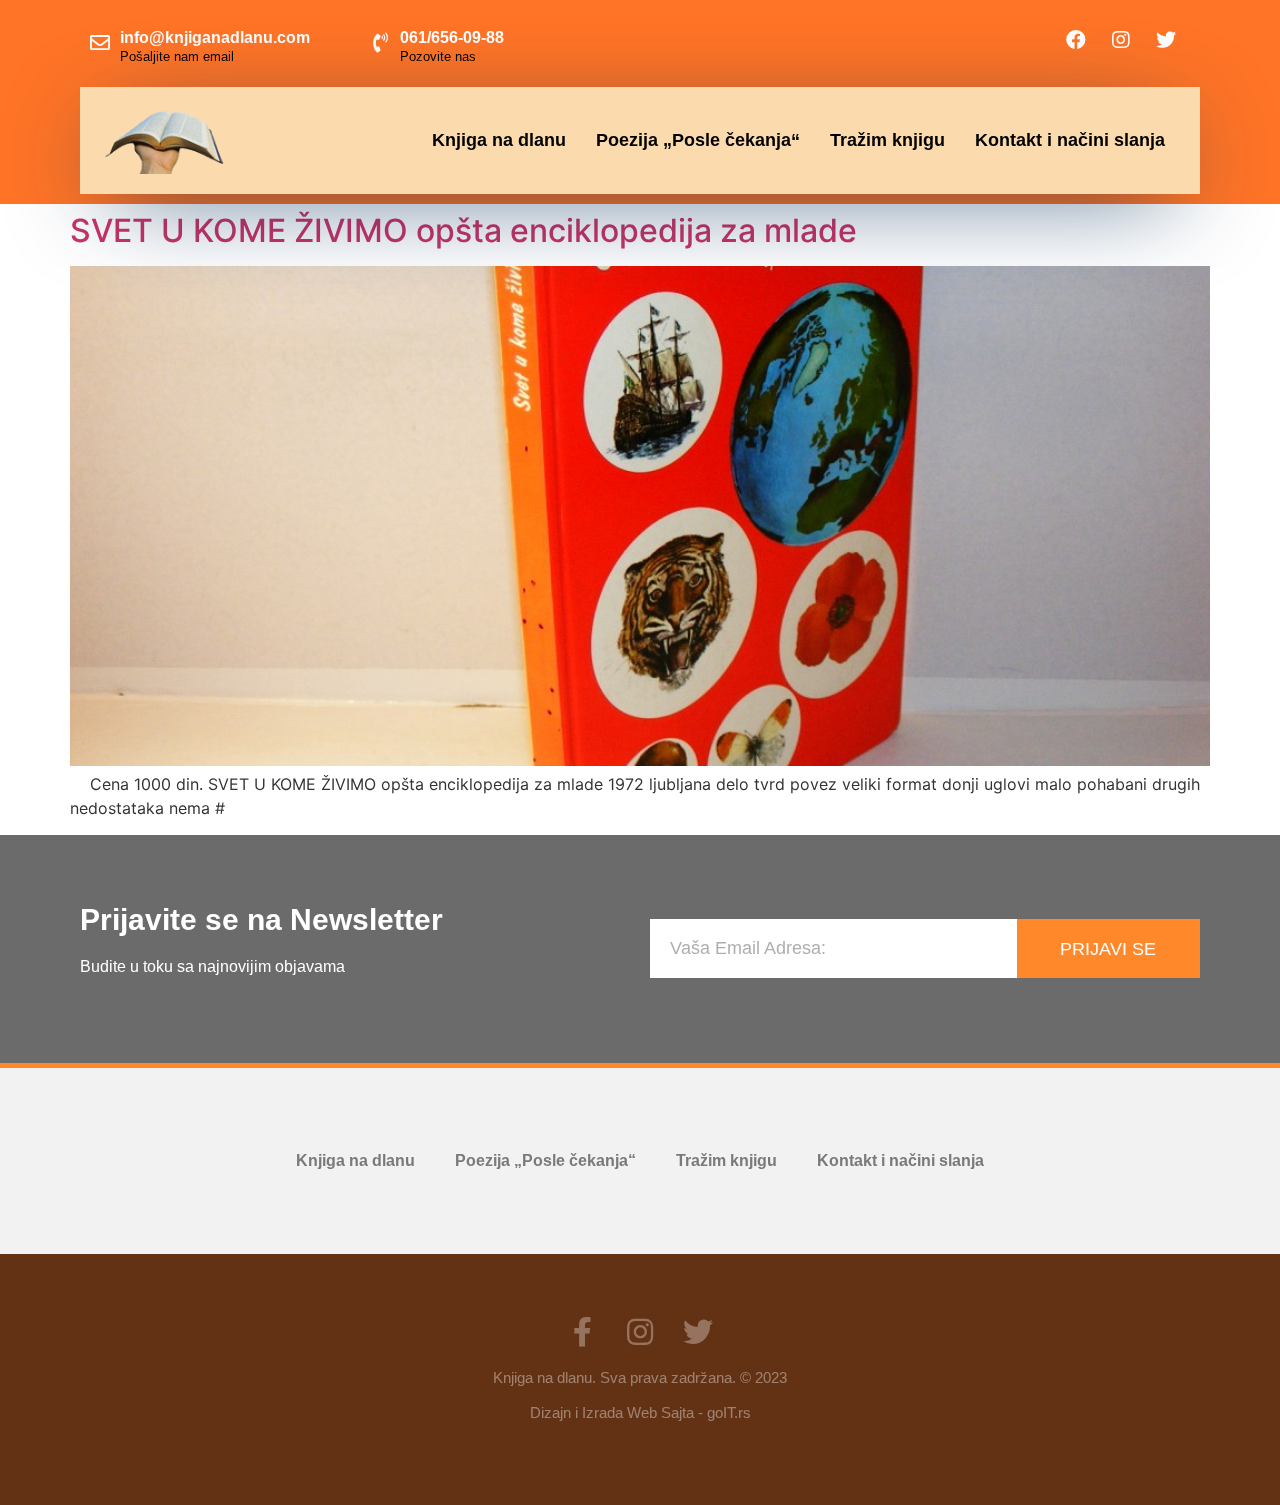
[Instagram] (1121, 40)
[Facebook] (1076, 40)
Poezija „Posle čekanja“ (698, 140)
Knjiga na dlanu (499, 140)
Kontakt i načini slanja (1070, 140)
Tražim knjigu (887, 140)
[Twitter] (1166, 40)
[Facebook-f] (582, 1332)
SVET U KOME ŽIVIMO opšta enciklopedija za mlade (463, 230)
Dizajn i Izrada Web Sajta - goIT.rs (640, 1412)
